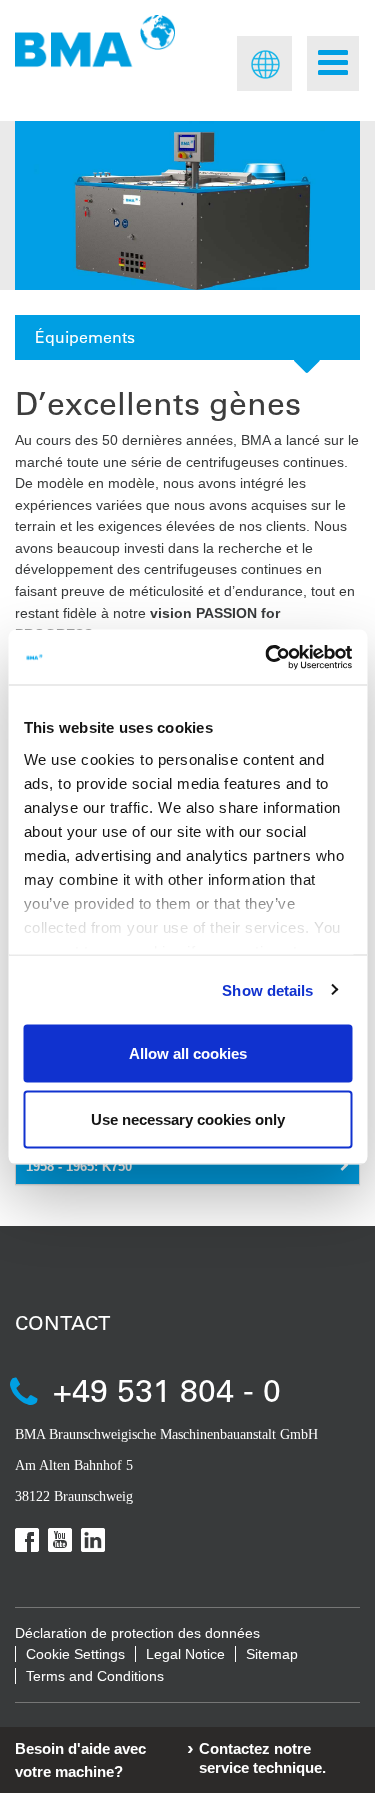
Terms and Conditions (95, 1676)
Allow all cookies (188, 1053)
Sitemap (272, 1654)
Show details (267, 989)
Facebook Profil (27, 1540)
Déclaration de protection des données (137, 1633)
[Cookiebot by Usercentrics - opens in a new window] (267, 657)
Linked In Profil (93, 1540)
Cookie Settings (75, 1654)
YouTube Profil (60, 1540)
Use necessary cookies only (188, 1118)
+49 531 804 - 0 (167, 1389)
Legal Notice (185, 1654)
